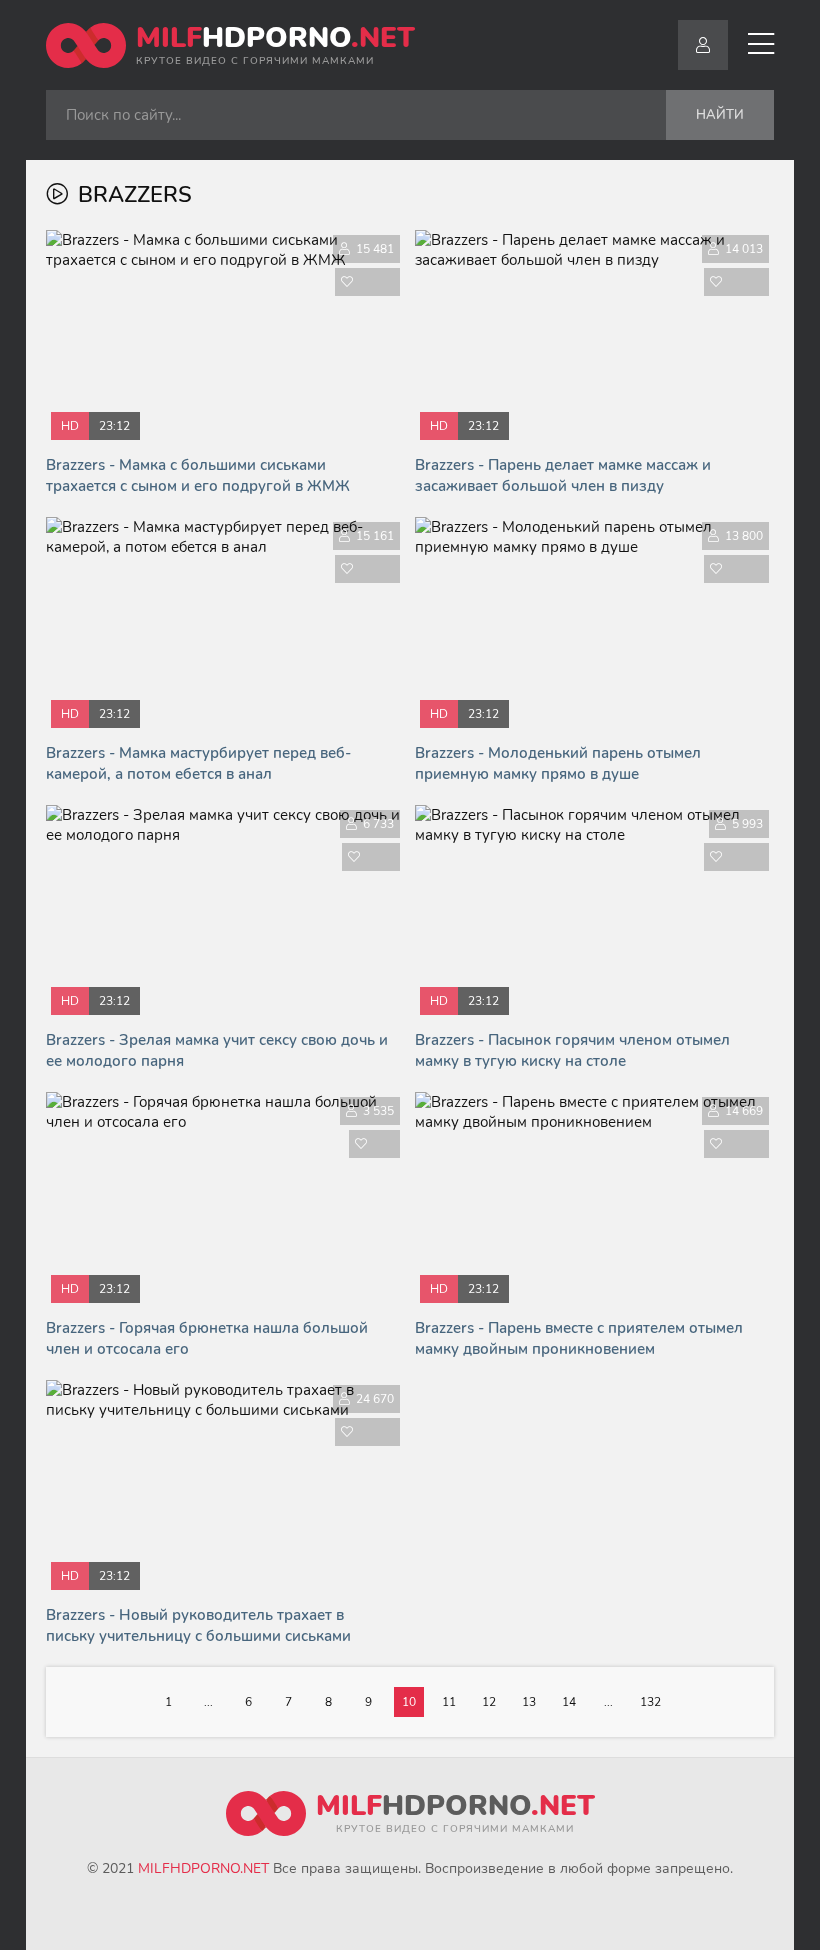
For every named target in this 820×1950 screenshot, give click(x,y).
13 (529, 1702)
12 (489, 1702)
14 (569, 1702)
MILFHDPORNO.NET (203, 1868)
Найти (720, 115)
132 (650, 1702)
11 (449, 1702)
